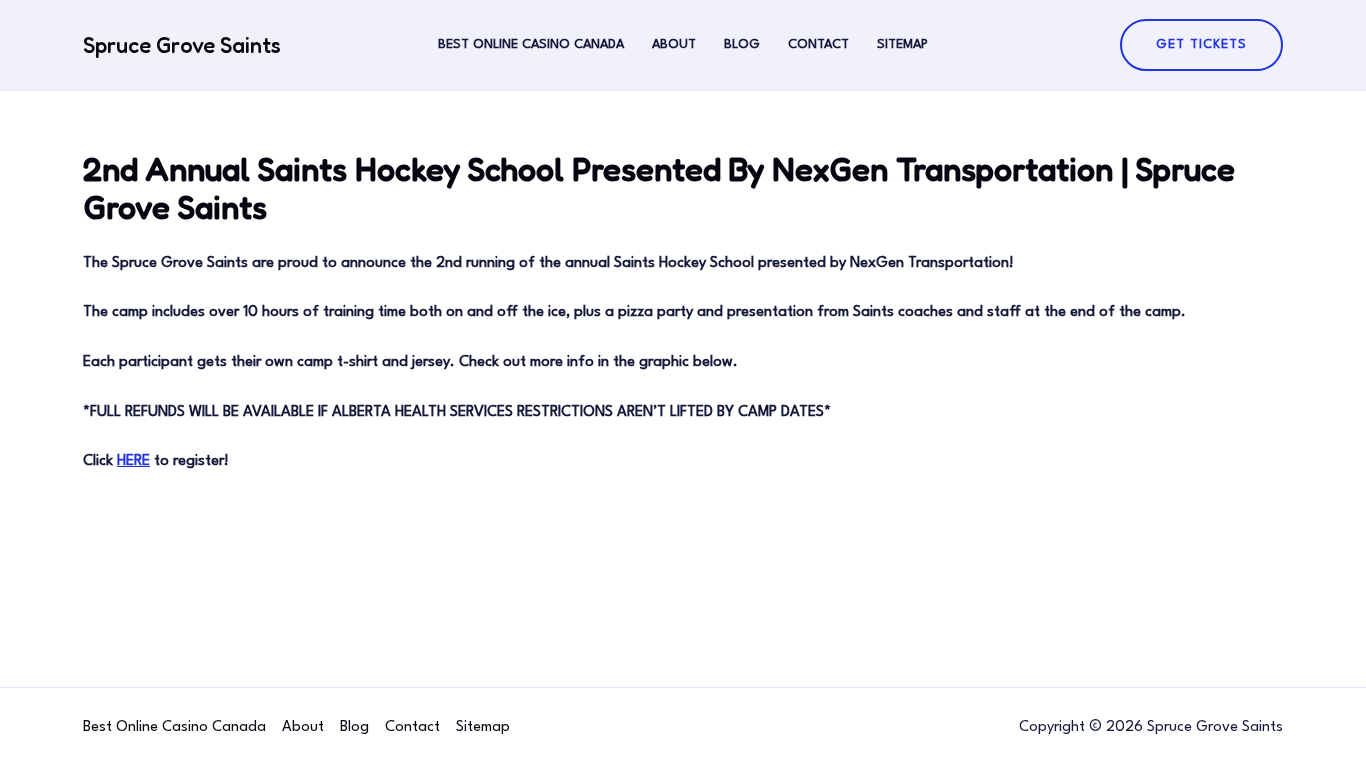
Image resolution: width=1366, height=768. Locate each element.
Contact (818, 44)
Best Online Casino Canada (531, 44)
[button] (1201, 45)
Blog (742, 44)
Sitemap (902, 44)
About (674, 44)
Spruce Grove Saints (182, 45)
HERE (133, 461)
